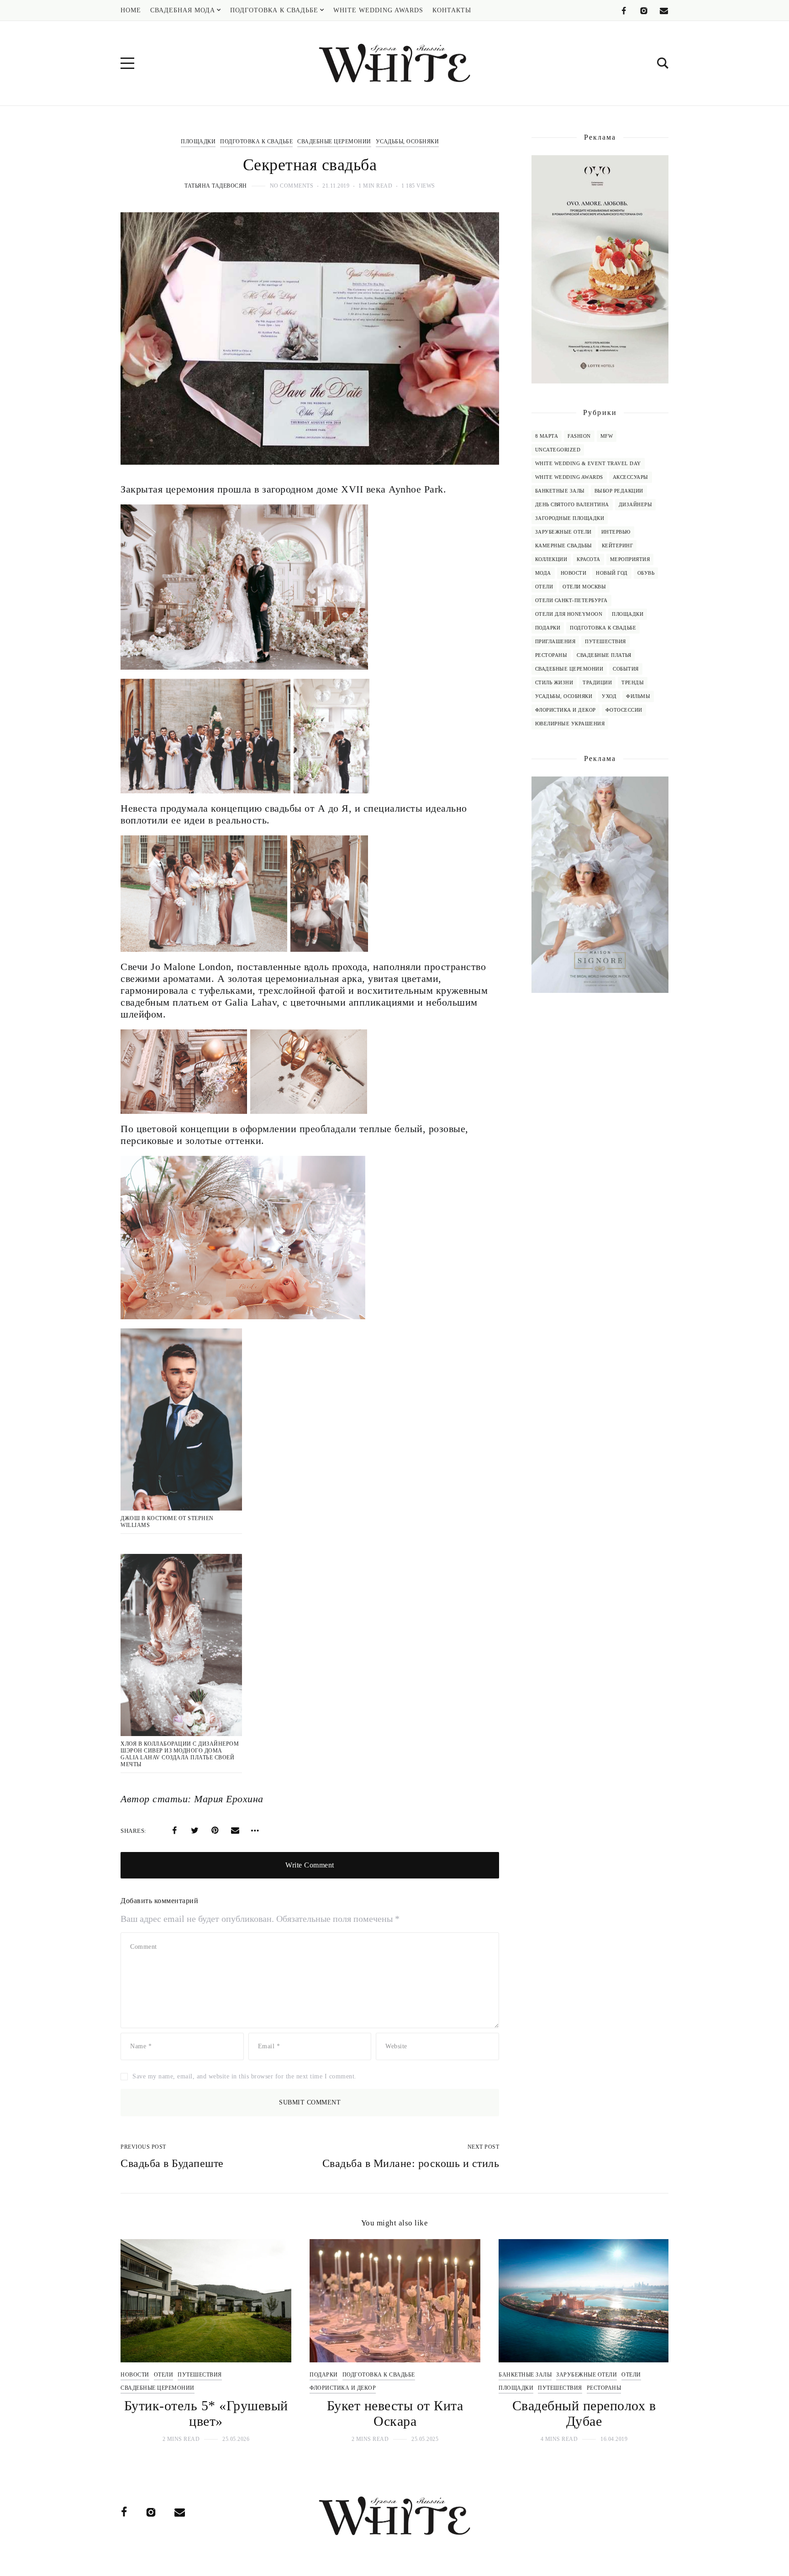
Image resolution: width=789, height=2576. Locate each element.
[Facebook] (624, 11)
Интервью (616, 532)
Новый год (612, 573)
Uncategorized (558, 450)
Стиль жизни (554, 682)
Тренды (633, 682)
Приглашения (555, 641)
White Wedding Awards (569, 477)
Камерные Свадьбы (564, 546)
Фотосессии (624, 710)
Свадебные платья (604, 655)
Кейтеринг (618, 546)
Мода (543, 573)
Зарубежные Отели (563, 532)
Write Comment (310, 1865)
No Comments (292, 186)
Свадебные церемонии (334, 142)
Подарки (548, 628)
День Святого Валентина (572, 504)
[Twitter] (195, 1831)
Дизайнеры (636, 504)
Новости (574, 573)
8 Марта (547, 436)
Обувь (646, 573)
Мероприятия (630, 559)
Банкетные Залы (560, 491)
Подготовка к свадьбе (256, 142)
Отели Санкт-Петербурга (571, 600)
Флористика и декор (565, 710)
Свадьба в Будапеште (172, 2163)
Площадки (198, 142)
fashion (579, 436)
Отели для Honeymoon (569, 614)
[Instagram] (644, 11)
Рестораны (551, 655)
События (626, 669)
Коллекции (551, 559)
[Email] (664, 11)
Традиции (597, 682)
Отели (544, 587)
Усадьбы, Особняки (408, 142)
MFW (607, 436)
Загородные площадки (570, 518)
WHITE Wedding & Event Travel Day (588, 463)
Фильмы (638, 696)
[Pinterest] (215, 1831)
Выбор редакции (619, 491)
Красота (589, 559)
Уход (609, 696)
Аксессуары (631, 477)
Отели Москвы (584, 587)
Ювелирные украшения (570, 724)
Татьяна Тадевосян (216, 186)
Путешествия (605, 641)
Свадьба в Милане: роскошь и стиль (411, 2163)
